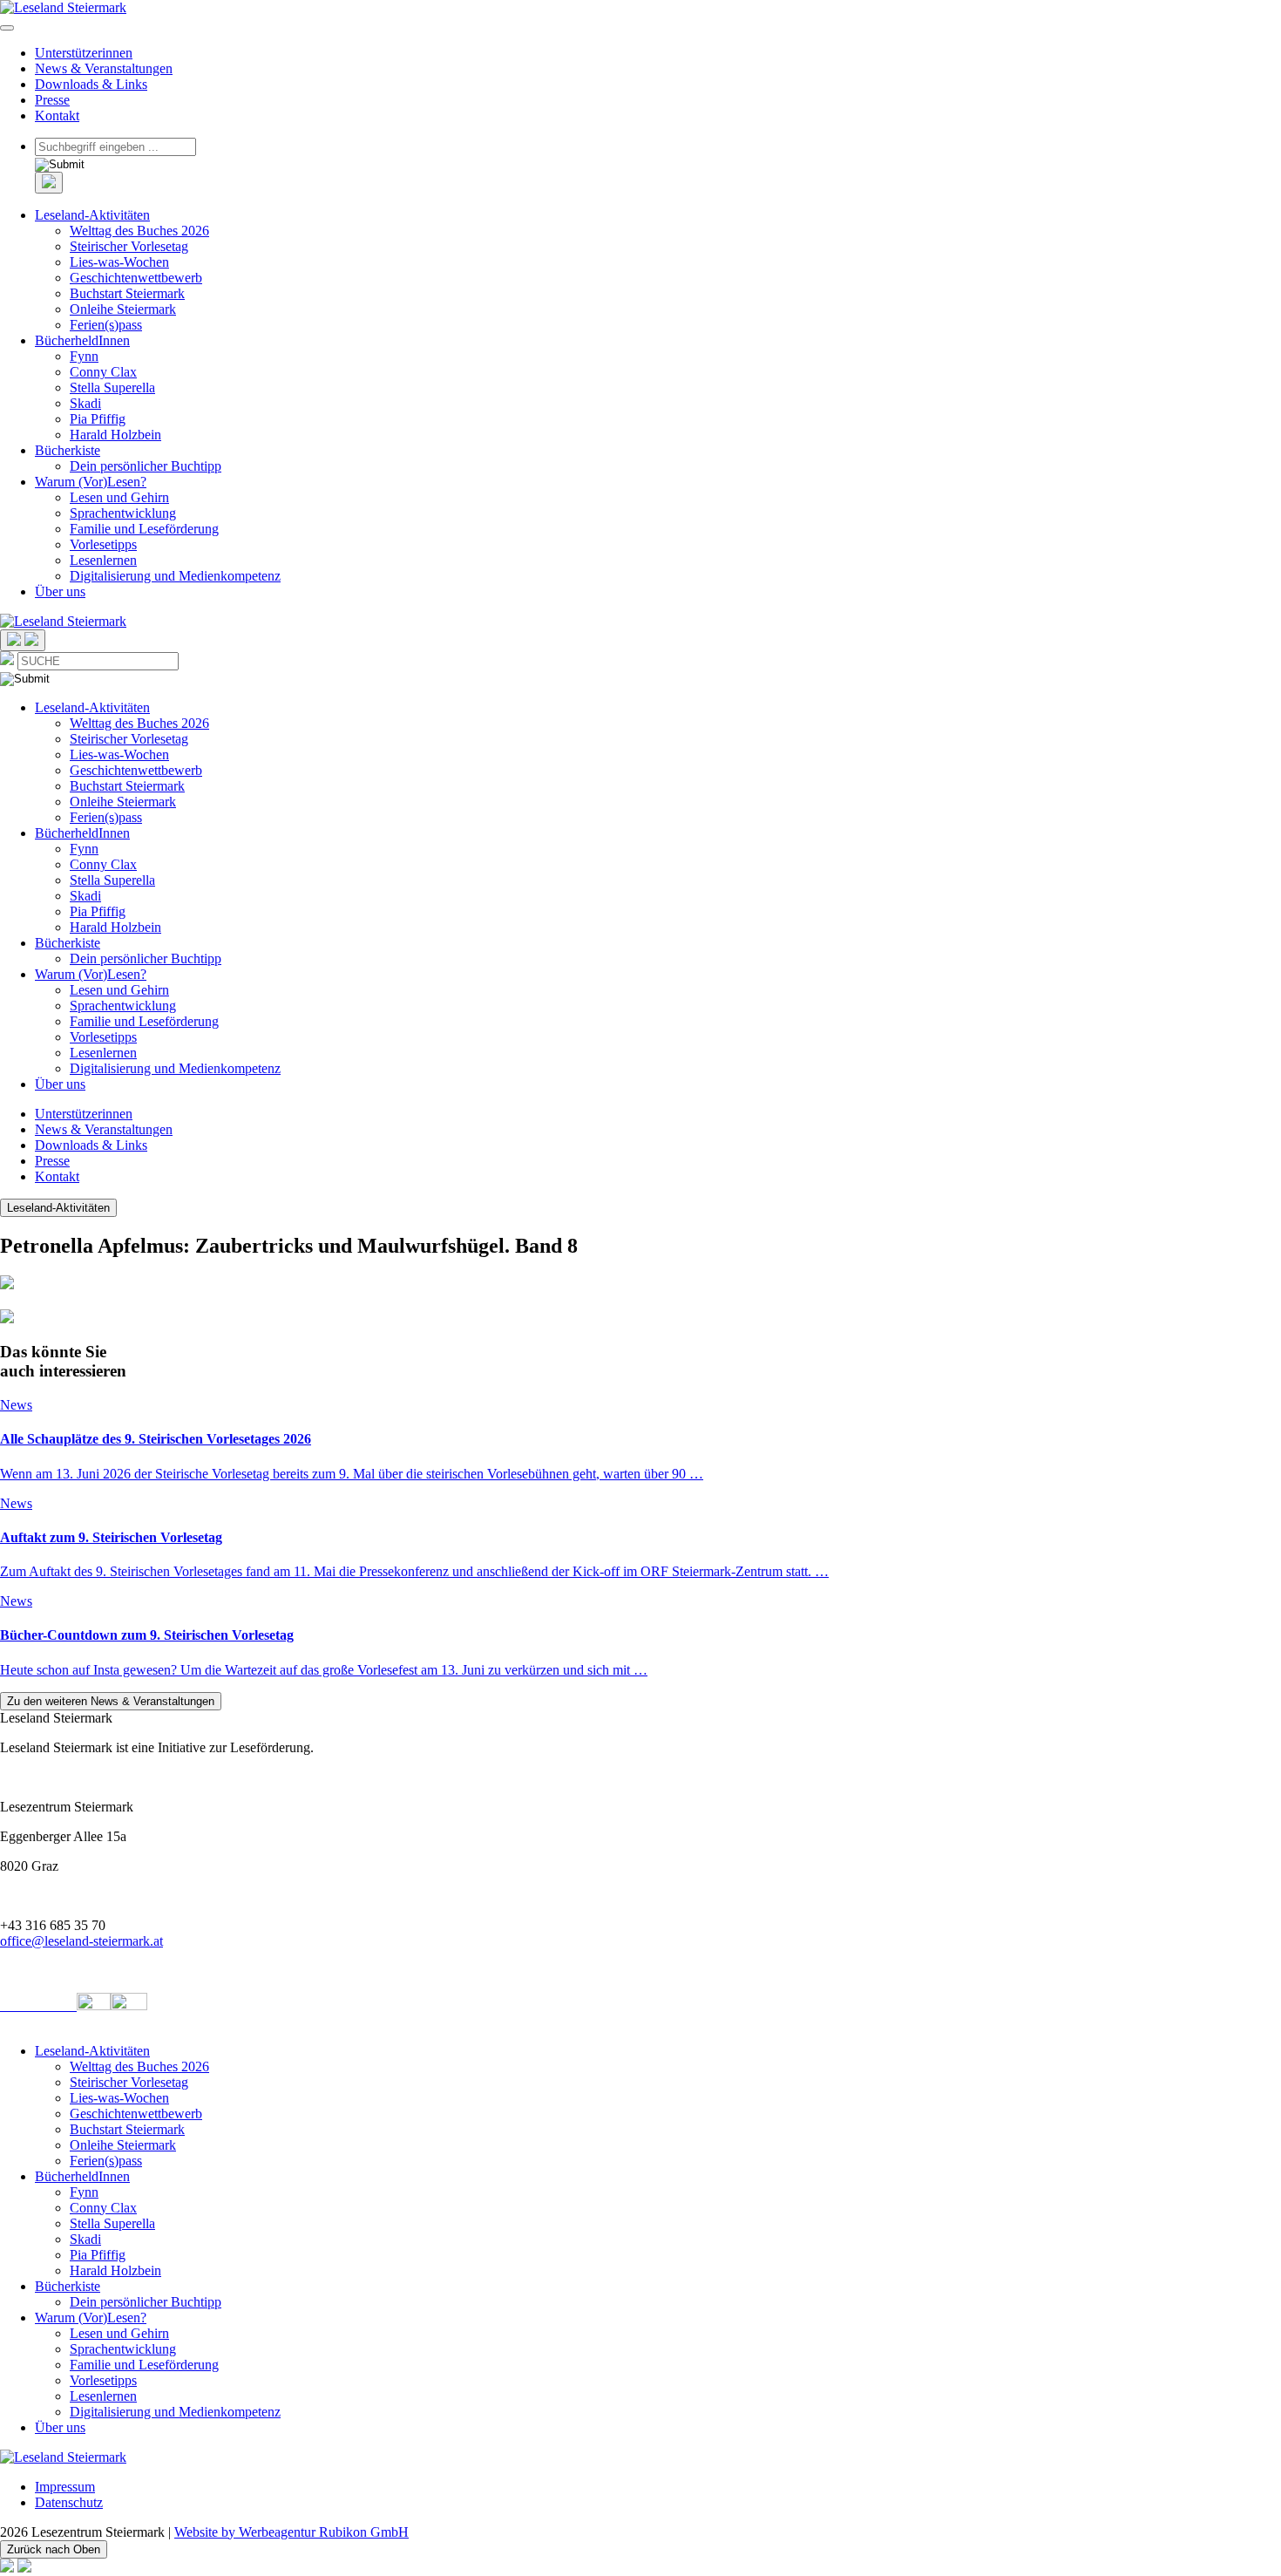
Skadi (85, 403)
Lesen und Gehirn (119, 497)
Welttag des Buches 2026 (139, 231)
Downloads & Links (91, 84)
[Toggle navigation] (7, 28)
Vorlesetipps (103, 544)
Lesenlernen (103, 560)
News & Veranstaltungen (104, 68)
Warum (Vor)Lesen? (91, 482)
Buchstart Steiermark (127, 293)
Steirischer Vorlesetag (129, 246)
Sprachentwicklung (123, 513)
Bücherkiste (68, 450)
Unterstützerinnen (84, 53)
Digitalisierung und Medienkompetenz (175, 576)
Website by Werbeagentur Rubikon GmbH (291, 2532)
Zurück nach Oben (54, 2549)
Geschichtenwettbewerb (136, 278)
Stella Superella (112, 387)
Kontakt (57, 116)
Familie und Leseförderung (144, 529)
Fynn (84, 356)
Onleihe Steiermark (123, 309)
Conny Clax (103, 372)
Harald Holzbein (115, 435)
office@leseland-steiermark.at (81, 1941)
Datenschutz (69, 2502)
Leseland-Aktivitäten (92, 215)
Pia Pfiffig (98, 419)
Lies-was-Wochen (119, 262)
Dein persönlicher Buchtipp (146, 466)
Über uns (60, 591)
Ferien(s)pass (106, 325)
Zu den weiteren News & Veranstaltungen (111, 1701)
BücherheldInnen (82, 340)
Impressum (65, 2487)
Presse (52, 100)
